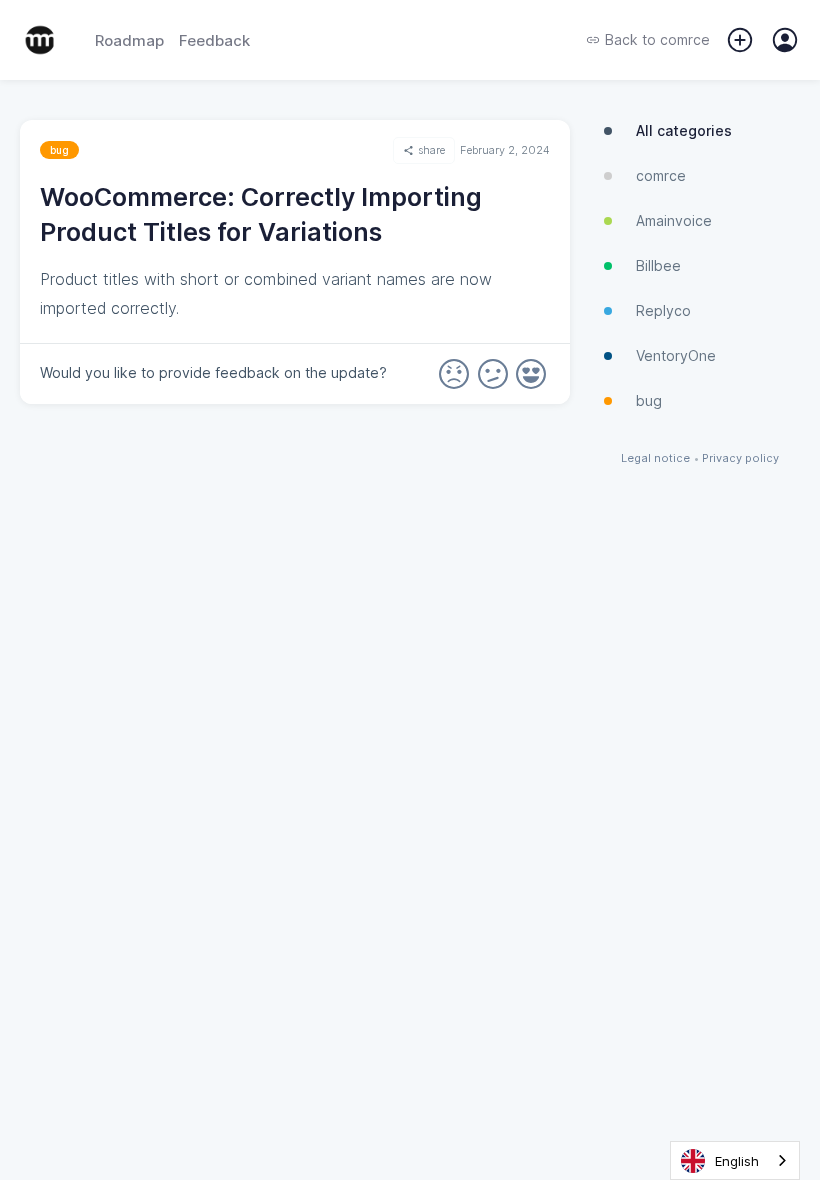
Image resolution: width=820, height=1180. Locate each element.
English (737, 1161)
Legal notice (655, 458)
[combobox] (735, 1160)
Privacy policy (740, 458)
